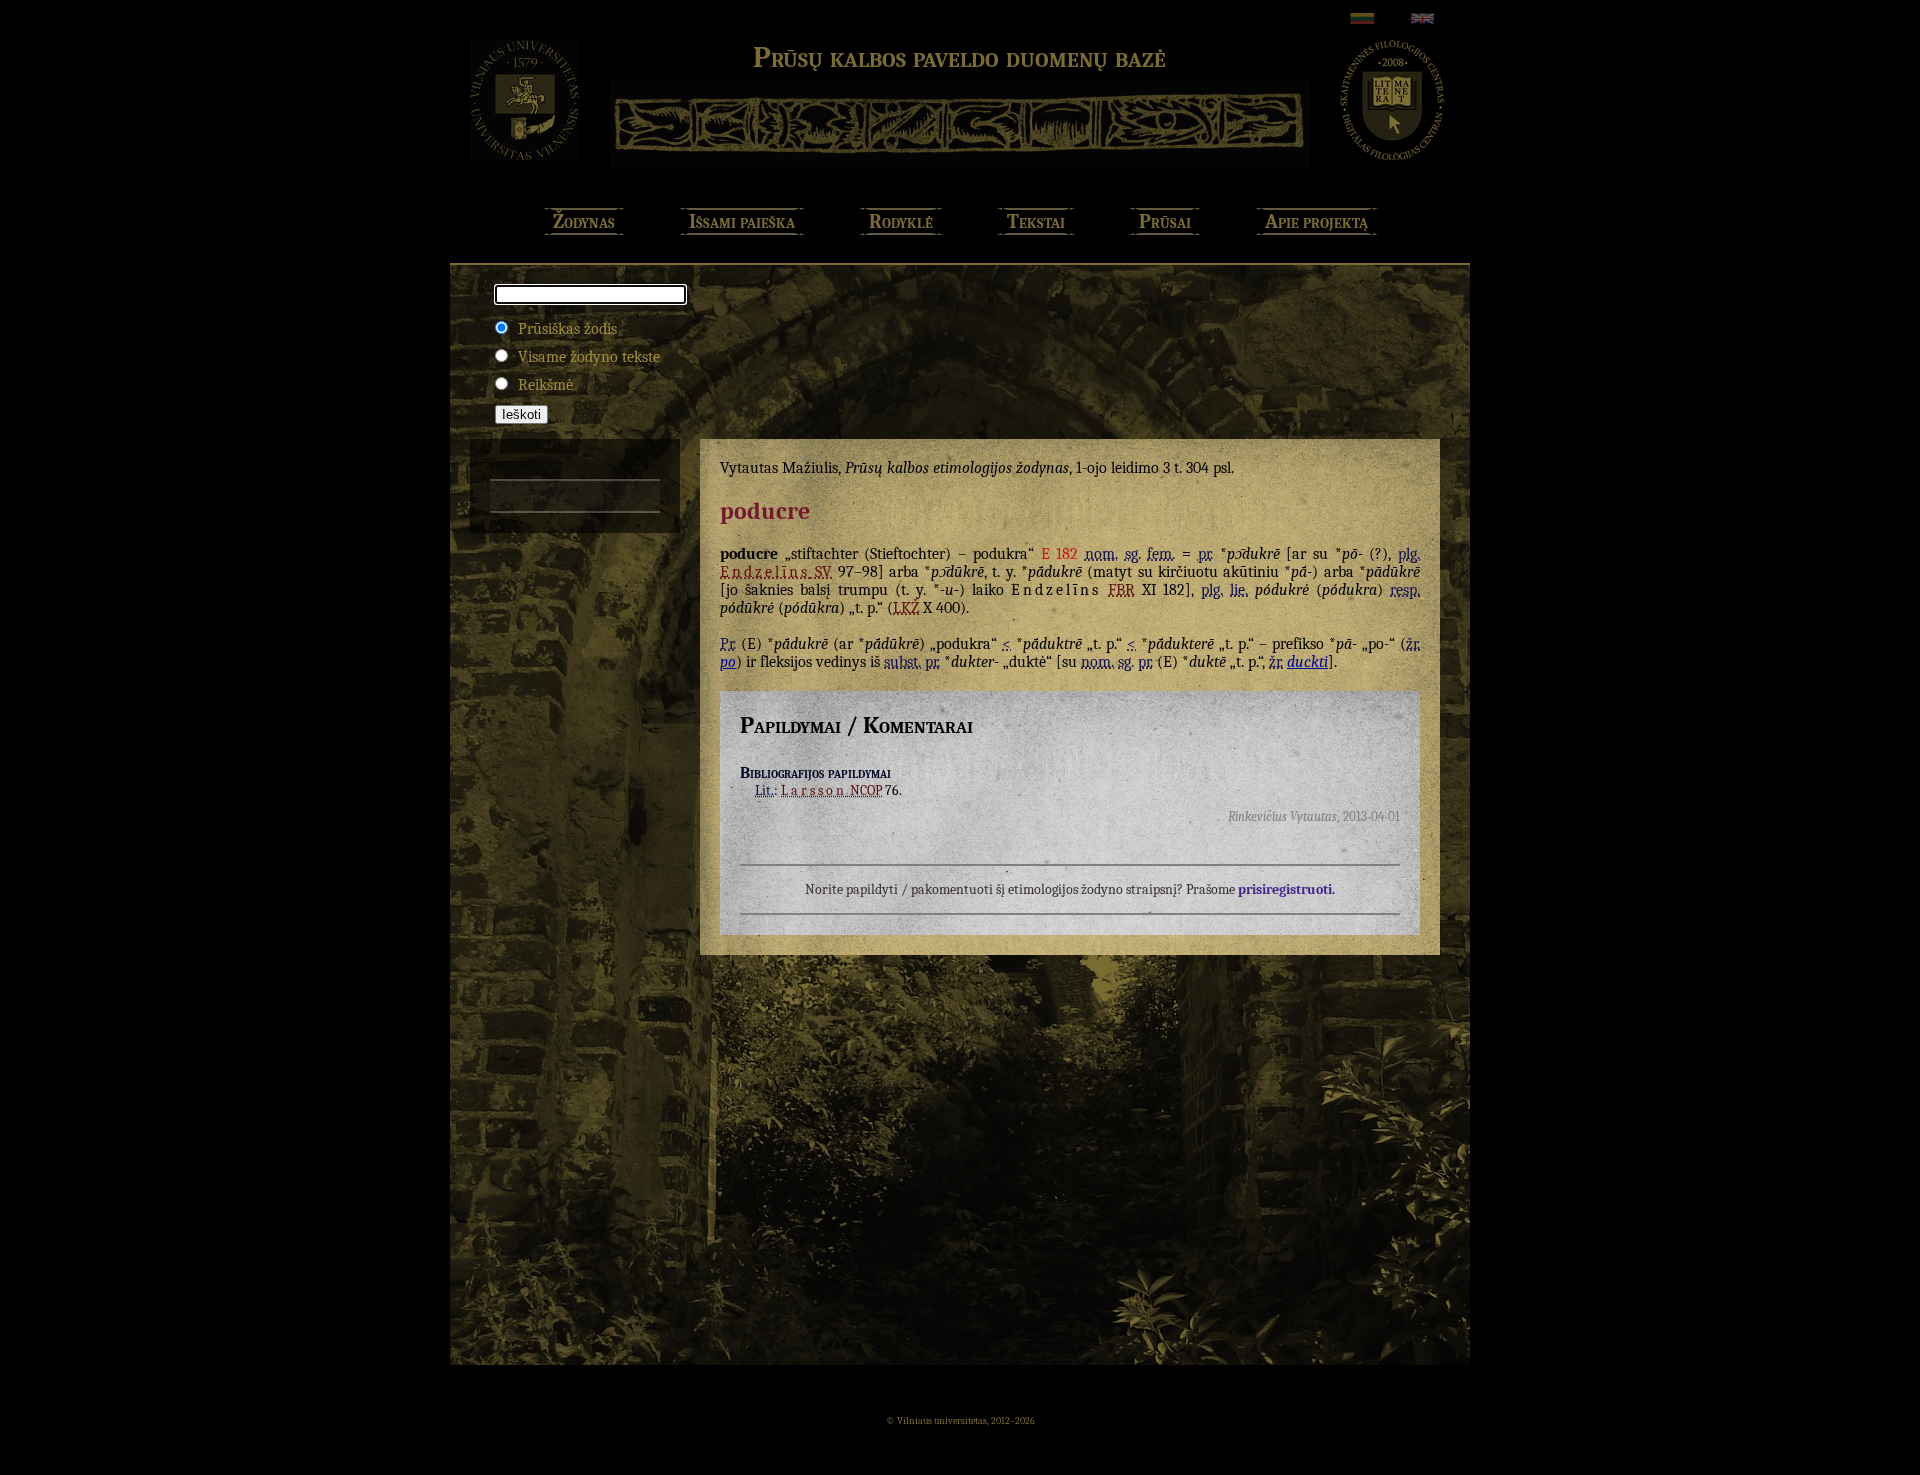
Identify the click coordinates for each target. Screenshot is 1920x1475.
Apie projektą (1316, 221)
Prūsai (1165, 221)
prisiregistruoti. (1286, 889)
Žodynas (584, 221)
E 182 (1060, 554)
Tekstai (1036, 221)
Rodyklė (901, 221)
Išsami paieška (742, 221)
